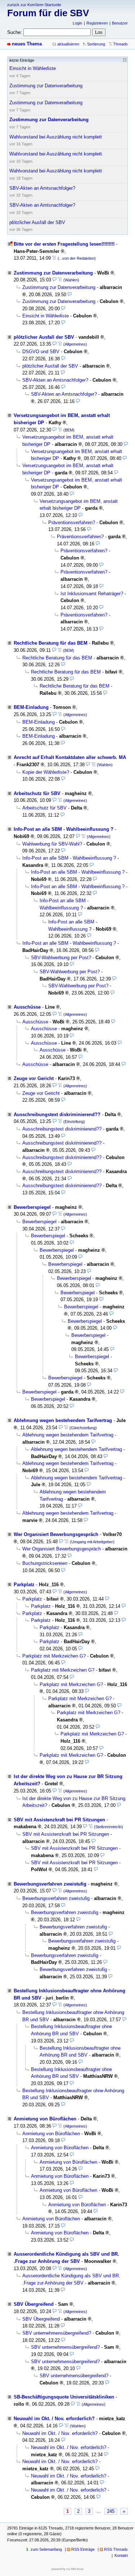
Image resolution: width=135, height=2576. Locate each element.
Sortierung (96, 44)
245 (111, 2511)
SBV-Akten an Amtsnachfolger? (55, 380)
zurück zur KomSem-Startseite (34, 5)
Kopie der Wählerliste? (46, 772)
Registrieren (97, 23)
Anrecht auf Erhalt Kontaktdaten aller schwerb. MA (70, 757)
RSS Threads (116, 2549)
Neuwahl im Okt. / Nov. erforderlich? (54, 2419)
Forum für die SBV (48, 13)
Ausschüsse (27, 1007)
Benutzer (120, 23)
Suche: (15, 32)
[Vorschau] (55, 280)
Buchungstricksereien (45, 1563)
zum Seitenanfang (46, 2549)
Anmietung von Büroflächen (45, 2119)
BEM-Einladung (31, 707)
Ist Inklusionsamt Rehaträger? (92, 594)
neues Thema (27, 44)
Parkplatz (24, 1585)
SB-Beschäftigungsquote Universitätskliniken (64, 2397)
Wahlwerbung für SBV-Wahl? (52, 844)
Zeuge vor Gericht (34, 1078)
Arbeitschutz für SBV (37, 793)
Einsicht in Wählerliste (46, 316)
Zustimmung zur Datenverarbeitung (53, 273)
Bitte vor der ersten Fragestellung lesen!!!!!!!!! (64, 244)
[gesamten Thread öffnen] (54, 258)
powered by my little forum (68, 2569)
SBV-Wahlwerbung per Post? (61, 958)
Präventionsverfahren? (72, 523)
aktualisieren (68, 44)
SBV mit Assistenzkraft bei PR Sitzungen (59, 1820)
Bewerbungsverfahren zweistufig (50, 1884)
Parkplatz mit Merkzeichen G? (54, 1656)
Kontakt (121, 2555)
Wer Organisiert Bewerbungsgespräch (56, 1534)
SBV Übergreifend (34, 2304)
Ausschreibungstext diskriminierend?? (57, 1114)
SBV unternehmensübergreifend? (57, 2333)
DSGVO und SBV (41, 352)
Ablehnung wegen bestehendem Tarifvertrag (63, 1420)
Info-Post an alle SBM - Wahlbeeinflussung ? (64, 829)
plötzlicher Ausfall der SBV (44, 337)
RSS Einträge (83, 2549)
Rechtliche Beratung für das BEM (51, 643)
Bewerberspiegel (32, 1207)
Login (77, 23)
